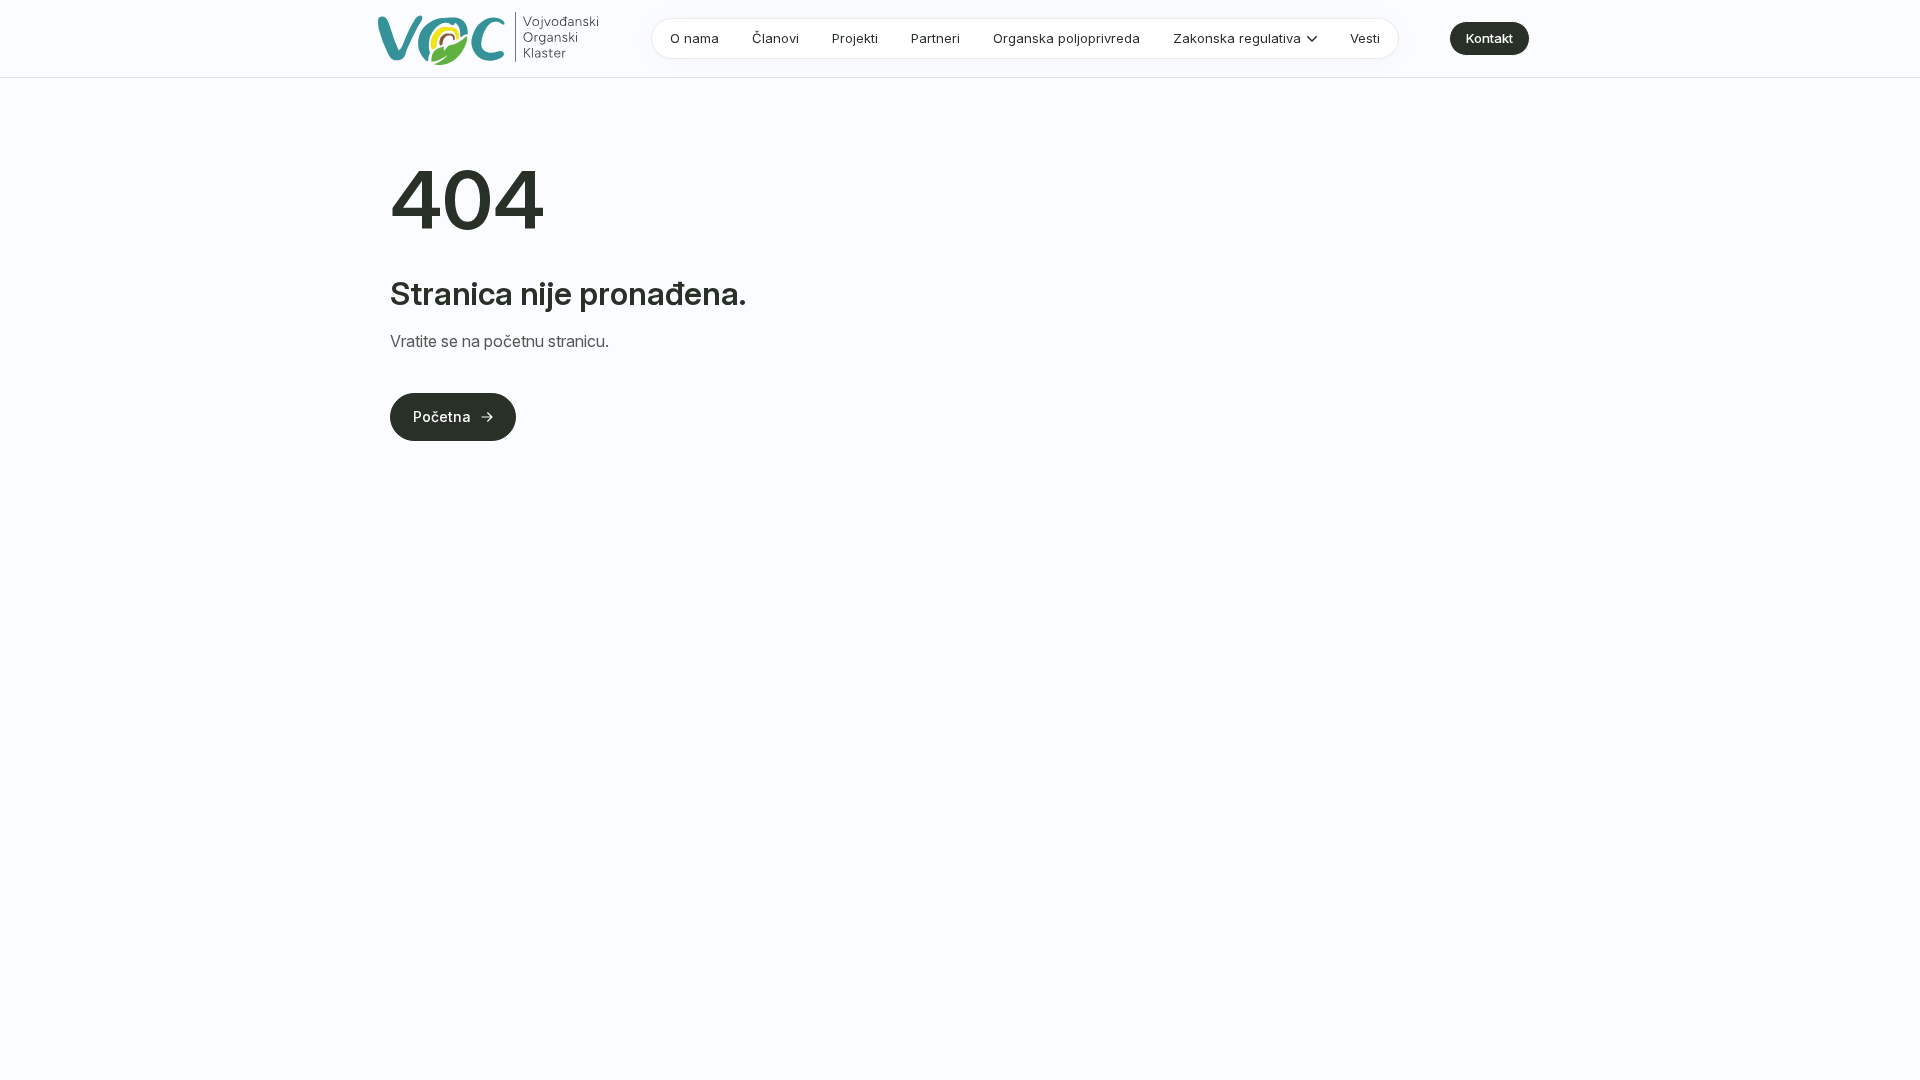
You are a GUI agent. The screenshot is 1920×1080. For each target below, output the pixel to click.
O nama (694, 38)
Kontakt (1489, 38)
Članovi (775, 38)
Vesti (1365, 38)
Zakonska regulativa (1237, 38)
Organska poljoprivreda (1066, 38)
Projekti (855, 38)
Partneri (935, 38)
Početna (442, 416)
